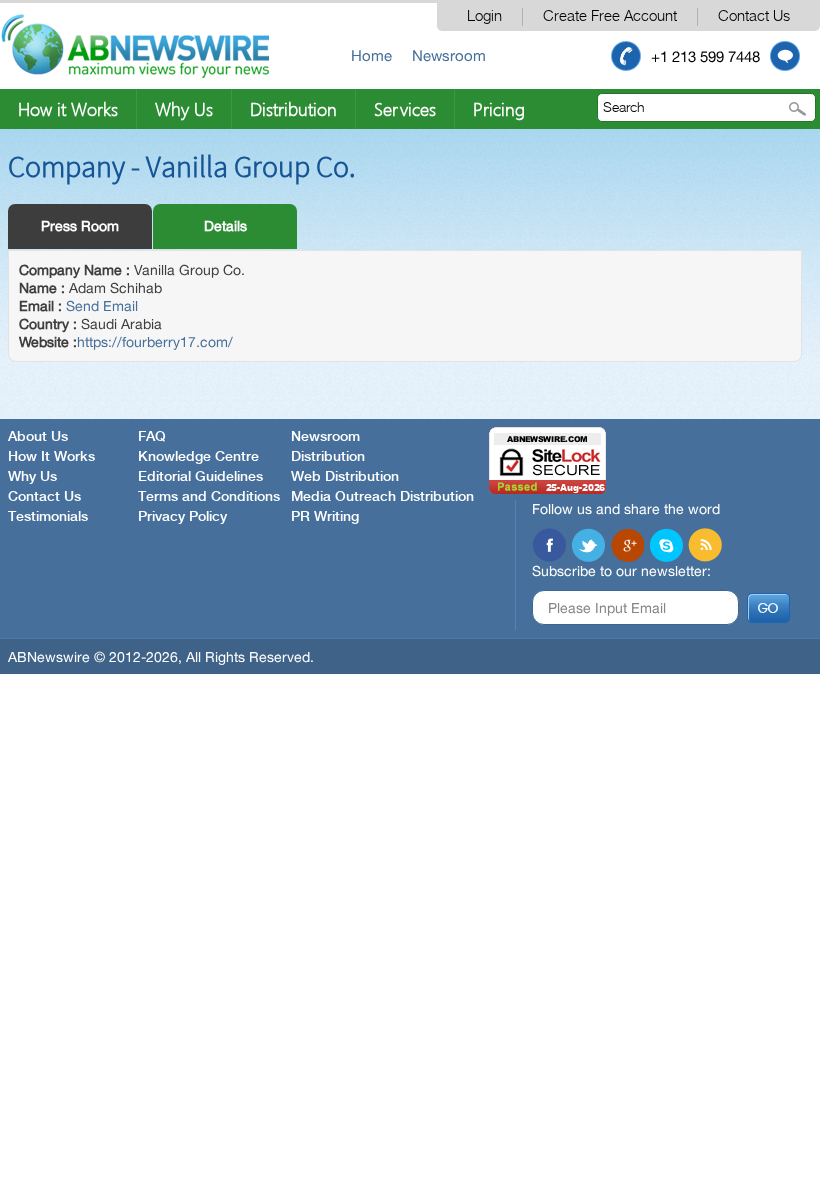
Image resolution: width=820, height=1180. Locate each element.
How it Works (68, 108)
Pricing (499, 108)
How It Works (51, 457)
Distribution (293, 108)
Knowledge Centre (198, 457)
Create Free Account (610, 16)
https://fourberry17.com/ (155, 342)
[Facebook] (549, 545)
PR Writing (325, 517)
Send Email (102, 306)
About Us (38, 437)
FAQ (152, 437)
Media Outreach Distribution (382, 497)
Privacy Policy (182, 517)
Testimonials (48, 517)
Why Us (184, 108)
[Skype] (666, 545)
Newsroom (449, 55)
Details (225, 226)
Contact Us (754, 16)
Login (484, 16)
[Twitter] (588, 545)
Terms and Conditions (209, 497)
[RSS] (705, 545)
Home (371, 55)
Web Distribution (345, 477)
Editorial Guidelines (200, 477)
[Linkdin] (627, 545)
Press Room (80, 226)
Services (405, 108)
